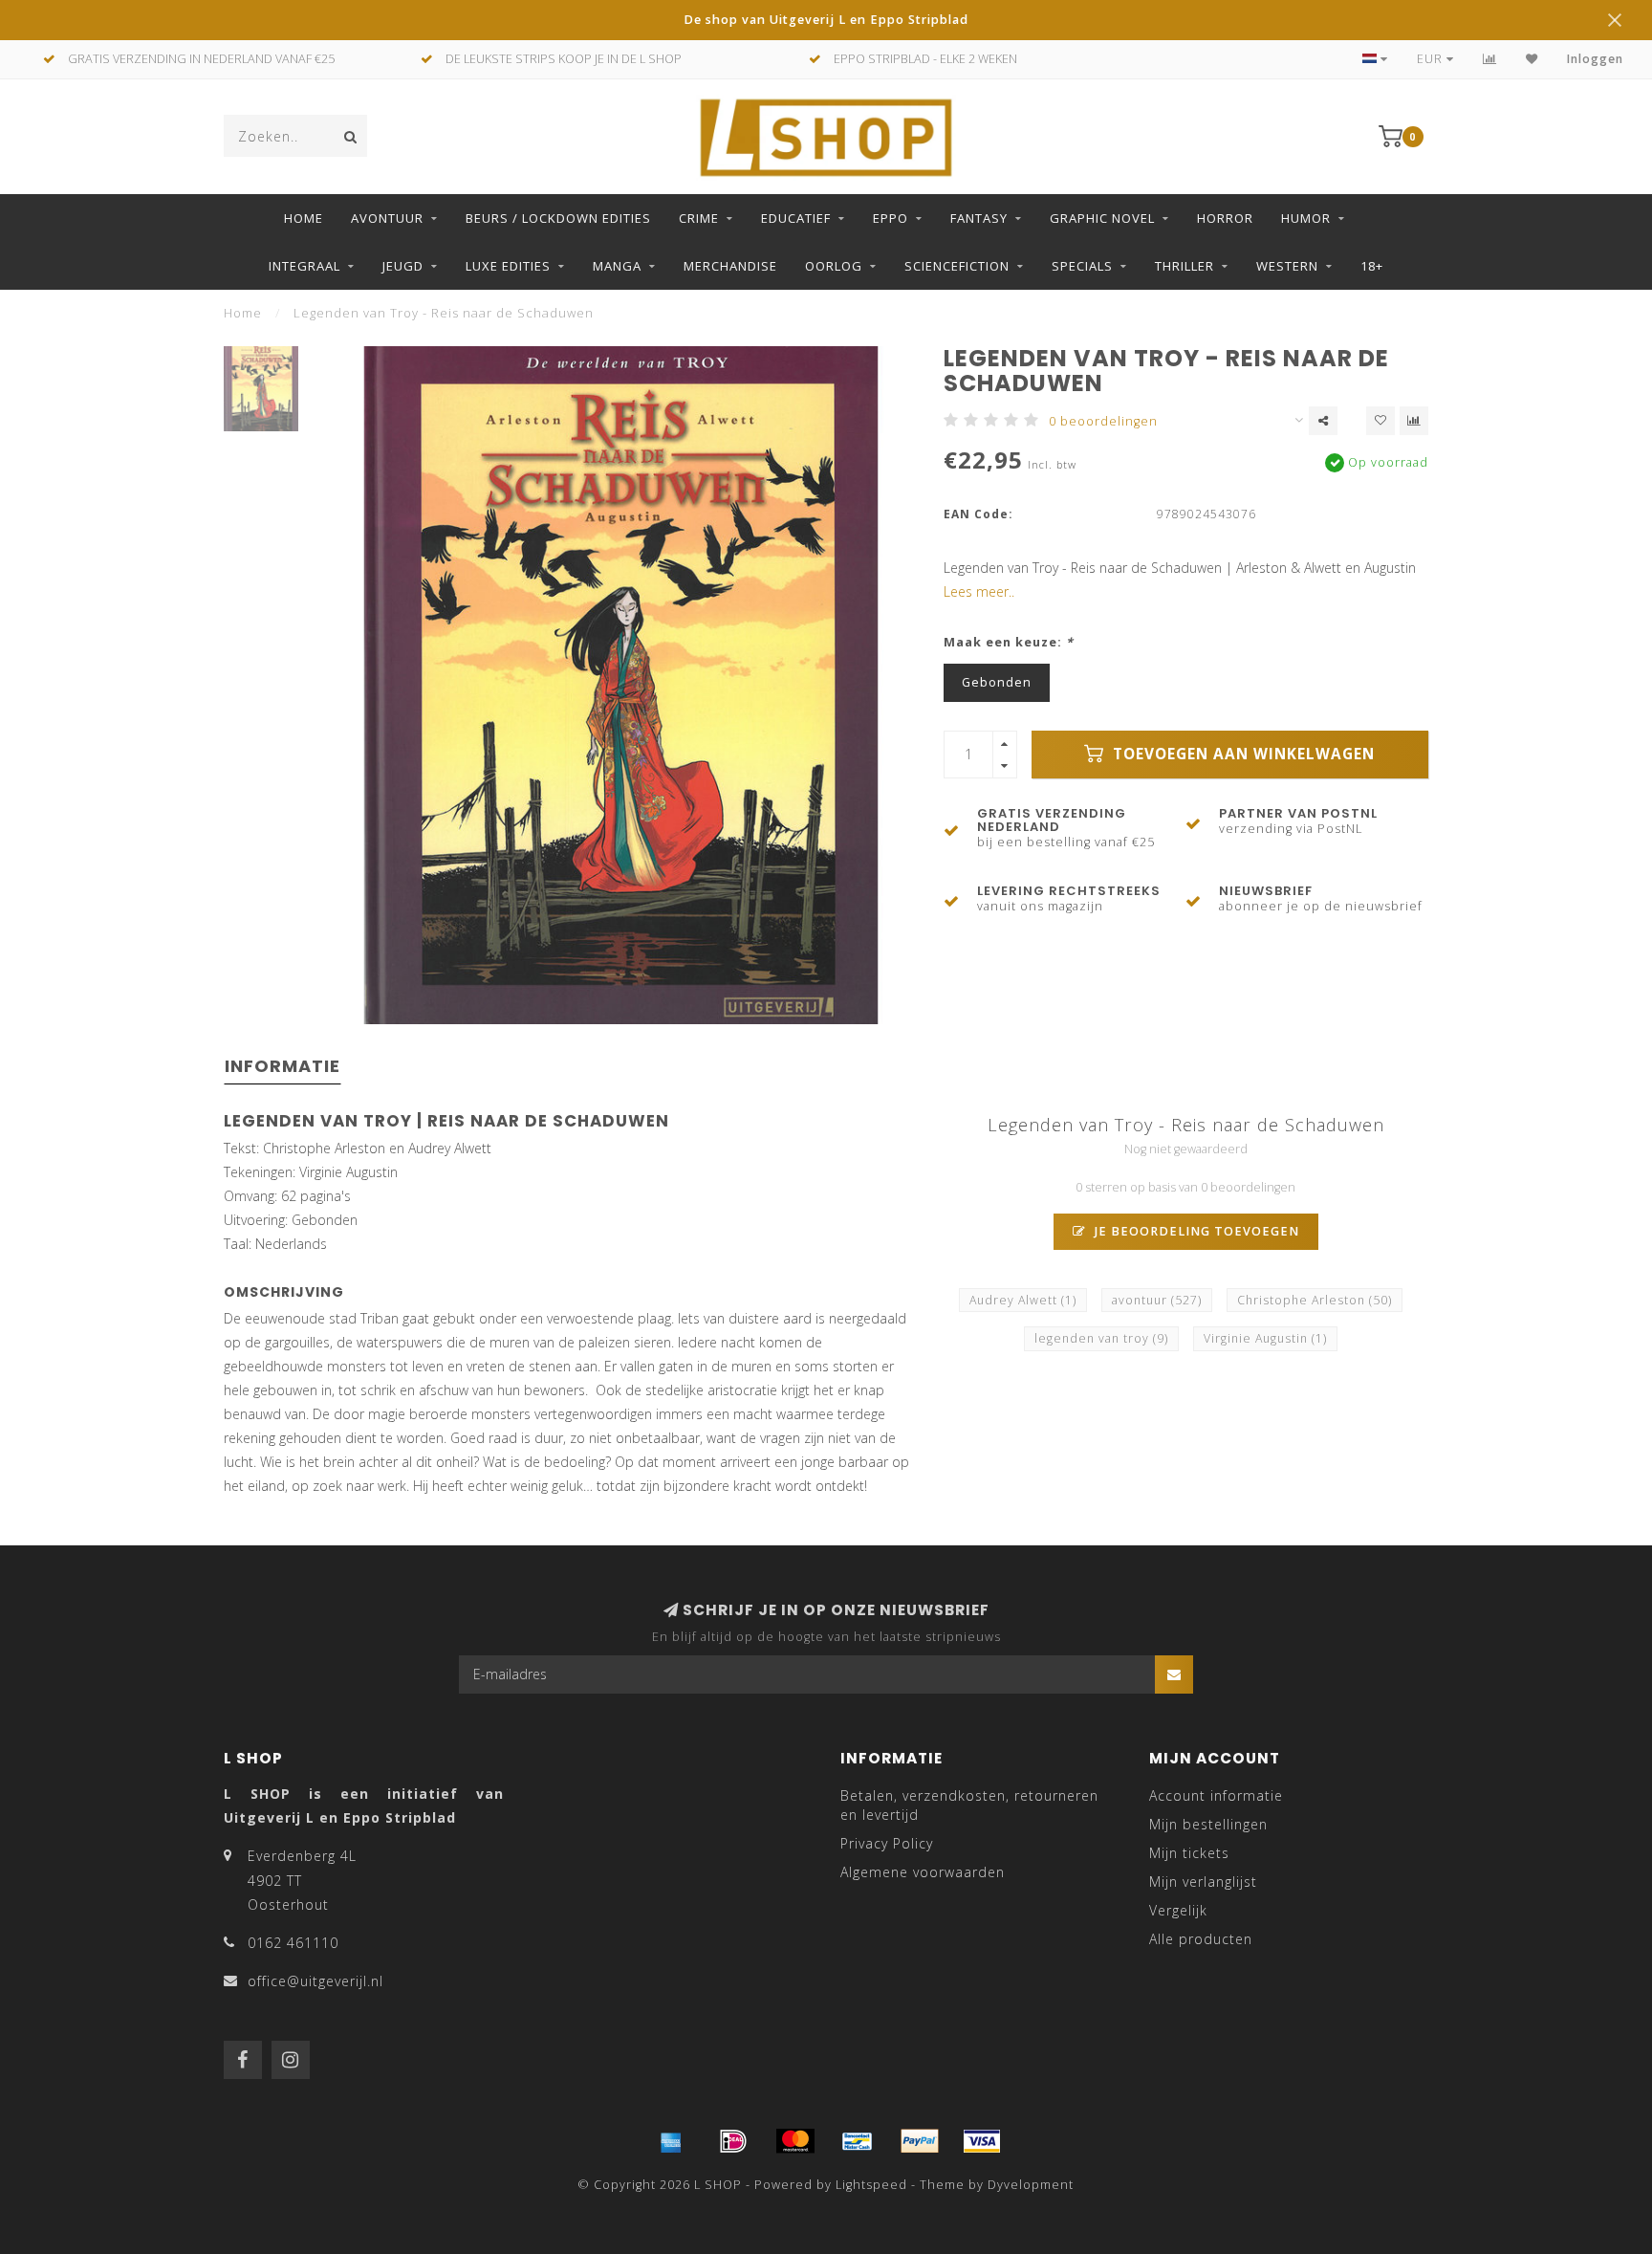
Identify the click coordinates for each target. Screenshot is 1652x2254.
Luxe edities (508, 266)
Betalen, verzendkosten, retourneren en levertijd (969, 1805)
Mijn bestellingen (1208, 1824)
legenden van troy (1101, 1338)
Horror (1225, 218)
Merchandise (730, 266)
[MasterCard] (795, 2141)
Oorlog (834, 266)
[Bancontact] (858, 2141)
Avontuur (387, 218)
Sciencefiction (957, 266)
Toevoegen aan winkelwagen (1241, 754)
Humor (1306, 218)
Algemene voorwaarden (923, 1872)
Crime (699, 218)
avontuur (1157, 1300)
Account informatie (1216, 1795)
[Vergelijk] (1490, 59)
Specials (1082, 266)
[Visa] (982, 2141)
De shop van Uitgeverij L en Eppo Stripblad (826, 20)
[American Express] (671, 2141)
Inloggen (1595, 59)
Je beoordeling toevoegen (1195, 1231)
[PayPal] (920, 2141)
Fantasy (979, 218)
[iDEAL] (733, 2141)
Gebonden (997, 682)
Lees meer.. (979, 591)
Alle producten (1201, 1939)
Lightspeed (871, 2185)
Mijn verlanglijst (1203, 1882)
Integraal (304, 266)
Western (1287, 266)
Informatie (283, 1066)
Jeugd (403, 266)
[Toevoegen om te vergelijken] (1414, 421)
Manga (617, 266)
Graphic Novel (1102, 218)
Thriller (1185, 266)
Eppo (891, 218)
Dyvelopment (1031, 2185)
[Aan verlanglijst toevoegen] (1380, 421)
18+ (1372, 266)
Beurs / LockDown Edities (558, 218)
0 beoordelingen (1103, 421)
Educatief (796, 218)
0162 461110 (293, 1943)
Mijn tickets (1189, 1853)
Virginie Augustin (1265, 1338)
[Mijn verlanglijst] (1532, 59)
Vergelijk (1178, 1910)
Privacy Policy (887, 1843)
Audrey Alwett (1023, 1300)
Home (304, 218)
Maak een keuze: (1009, 642)
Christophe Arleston (1315, 1300)
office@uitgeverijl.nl (315, 1981)
